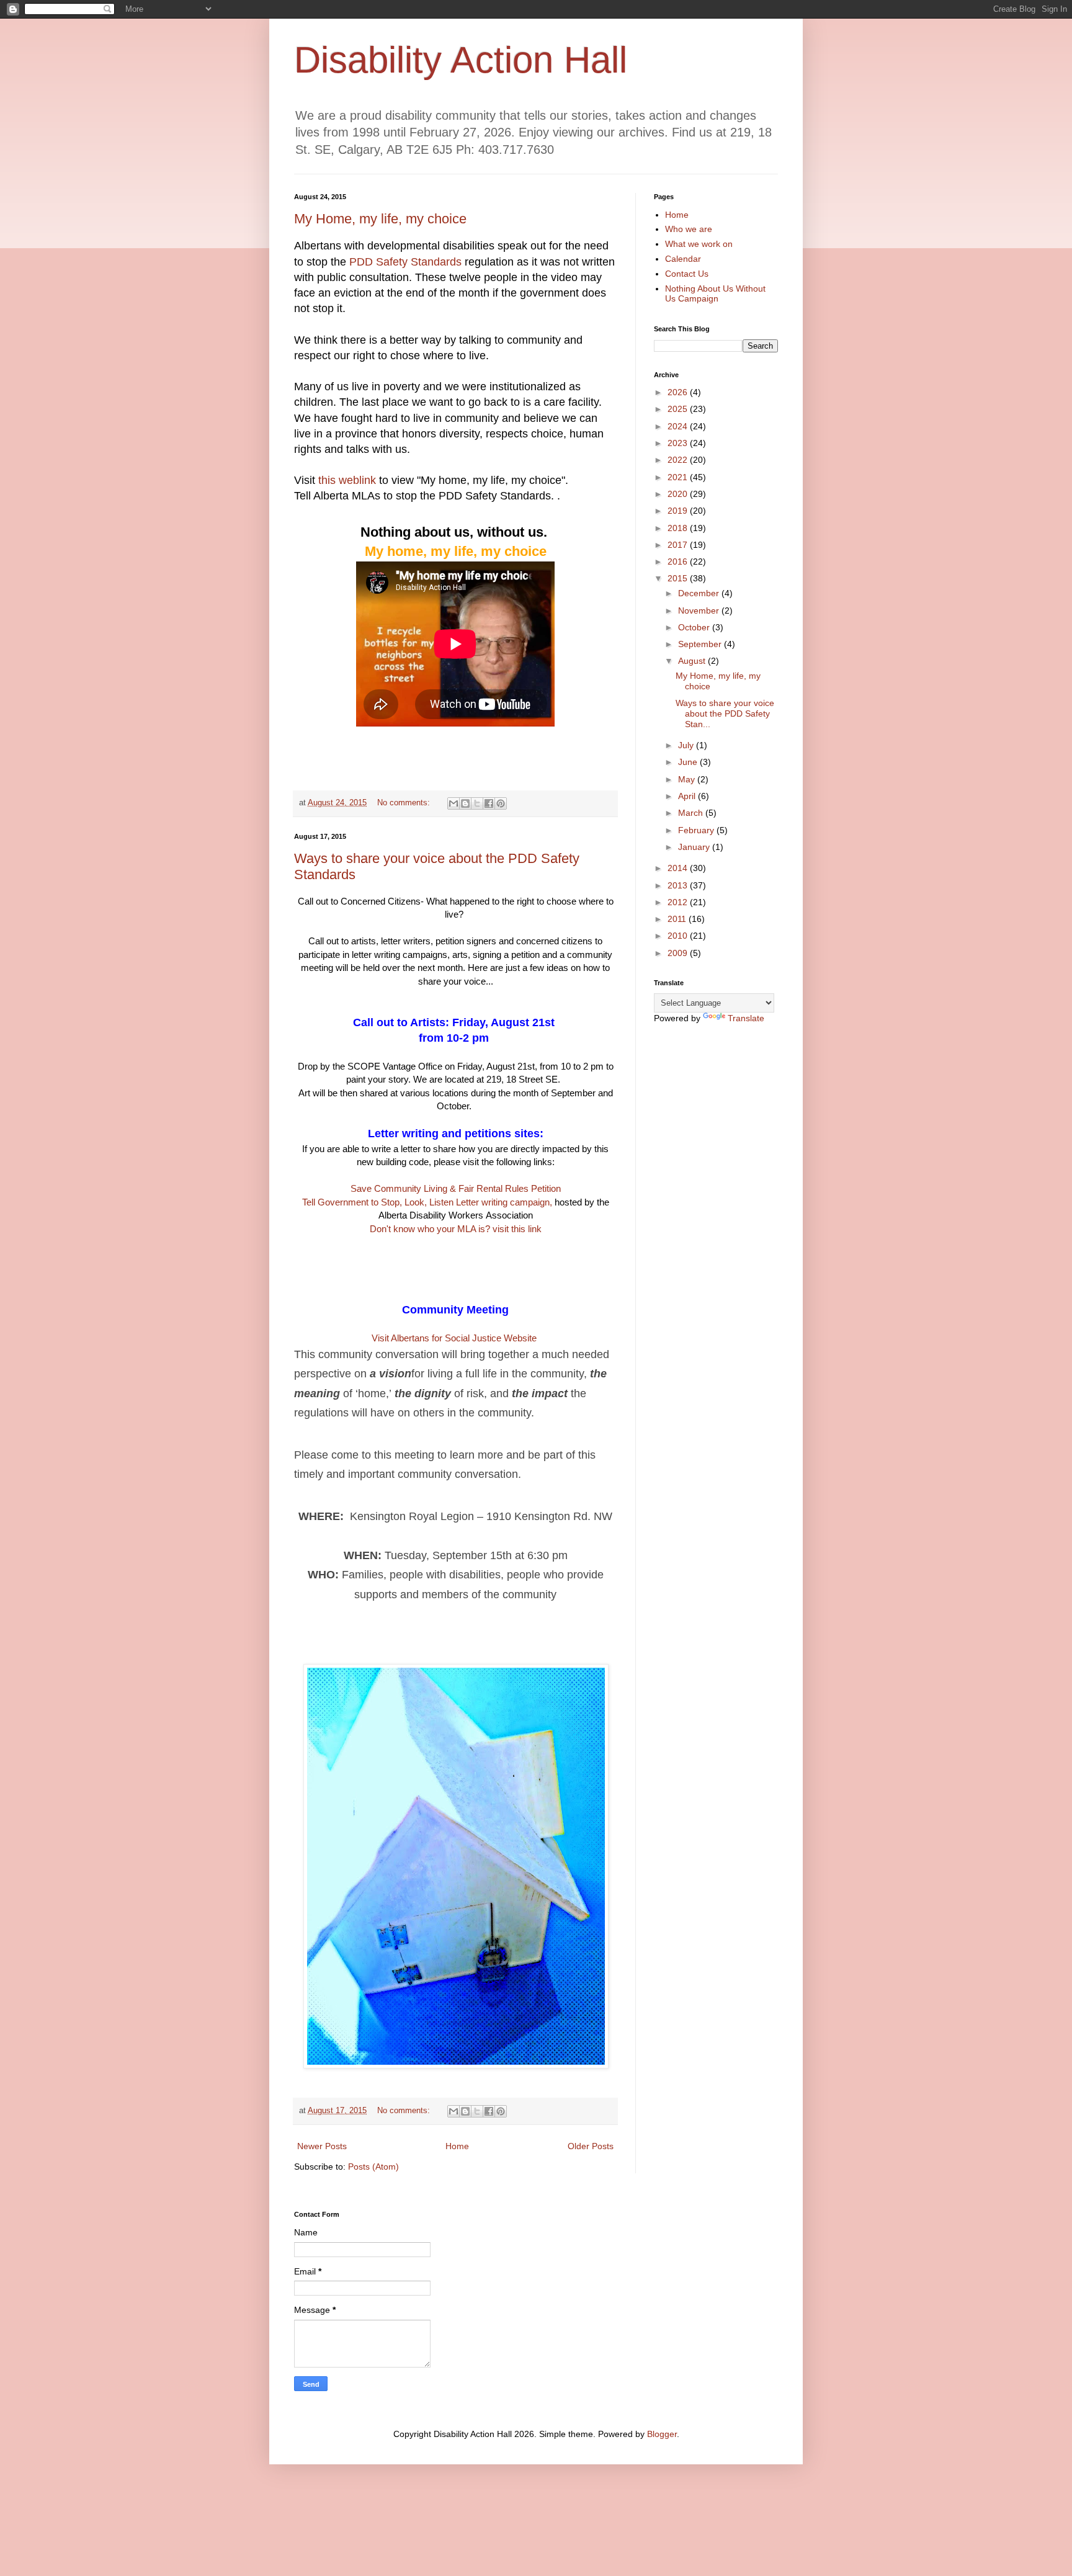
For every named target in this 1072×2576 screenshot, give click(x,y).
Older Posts (591, 2146)
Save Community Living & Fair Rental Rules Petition (456, 1188)
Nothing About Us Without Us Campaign (715, 294)
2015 (679, 578)
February (697, 830)
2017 (679, 545)
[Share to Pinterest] (501, 803)
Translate (746, 1018)
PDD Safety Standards (405, 262)
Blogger (662, 2434)
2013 (679, 885)
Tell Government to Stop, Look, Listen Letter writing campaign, (427, 1202)
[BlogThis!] (465, 803)
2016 (679, 561)
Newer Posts (322, 2146)
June (689, 762)
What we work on (699, 244)
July (687, 745)
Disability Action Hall (461, 60)
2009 (679, 953)
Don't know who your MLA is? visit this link (456, 1229)
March (692, 813)
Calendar (683, 259)
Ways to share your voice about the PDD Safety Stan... (725, 713)
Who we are (689, 229)
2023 (679, 443)
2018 (679, 528)
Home (457, 2146)
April (688, 796)
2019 (679, 511)
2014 (679, 868)
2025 (679, 409)
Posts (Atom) (373, 2167)
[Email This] (453, 803)
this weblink (347, 480)
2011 (678, 919)
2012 (679, 902)
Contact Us (687, 274)
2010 (679, 936)
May (688, 779)
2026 (679, 392)
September (701, 644)
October (695, 627)
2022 (679, 460)
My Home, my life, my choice (380, 219)
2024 (679, 426)
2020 (679, 494)
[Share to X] (477, 803)
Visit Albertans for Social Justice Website (455, 1338)
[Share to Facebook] (489, 803)
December (700, 593)
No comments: (405, 803)
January (695, 847)
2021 (679, 477)
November (700, 610)
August (693, 661)
